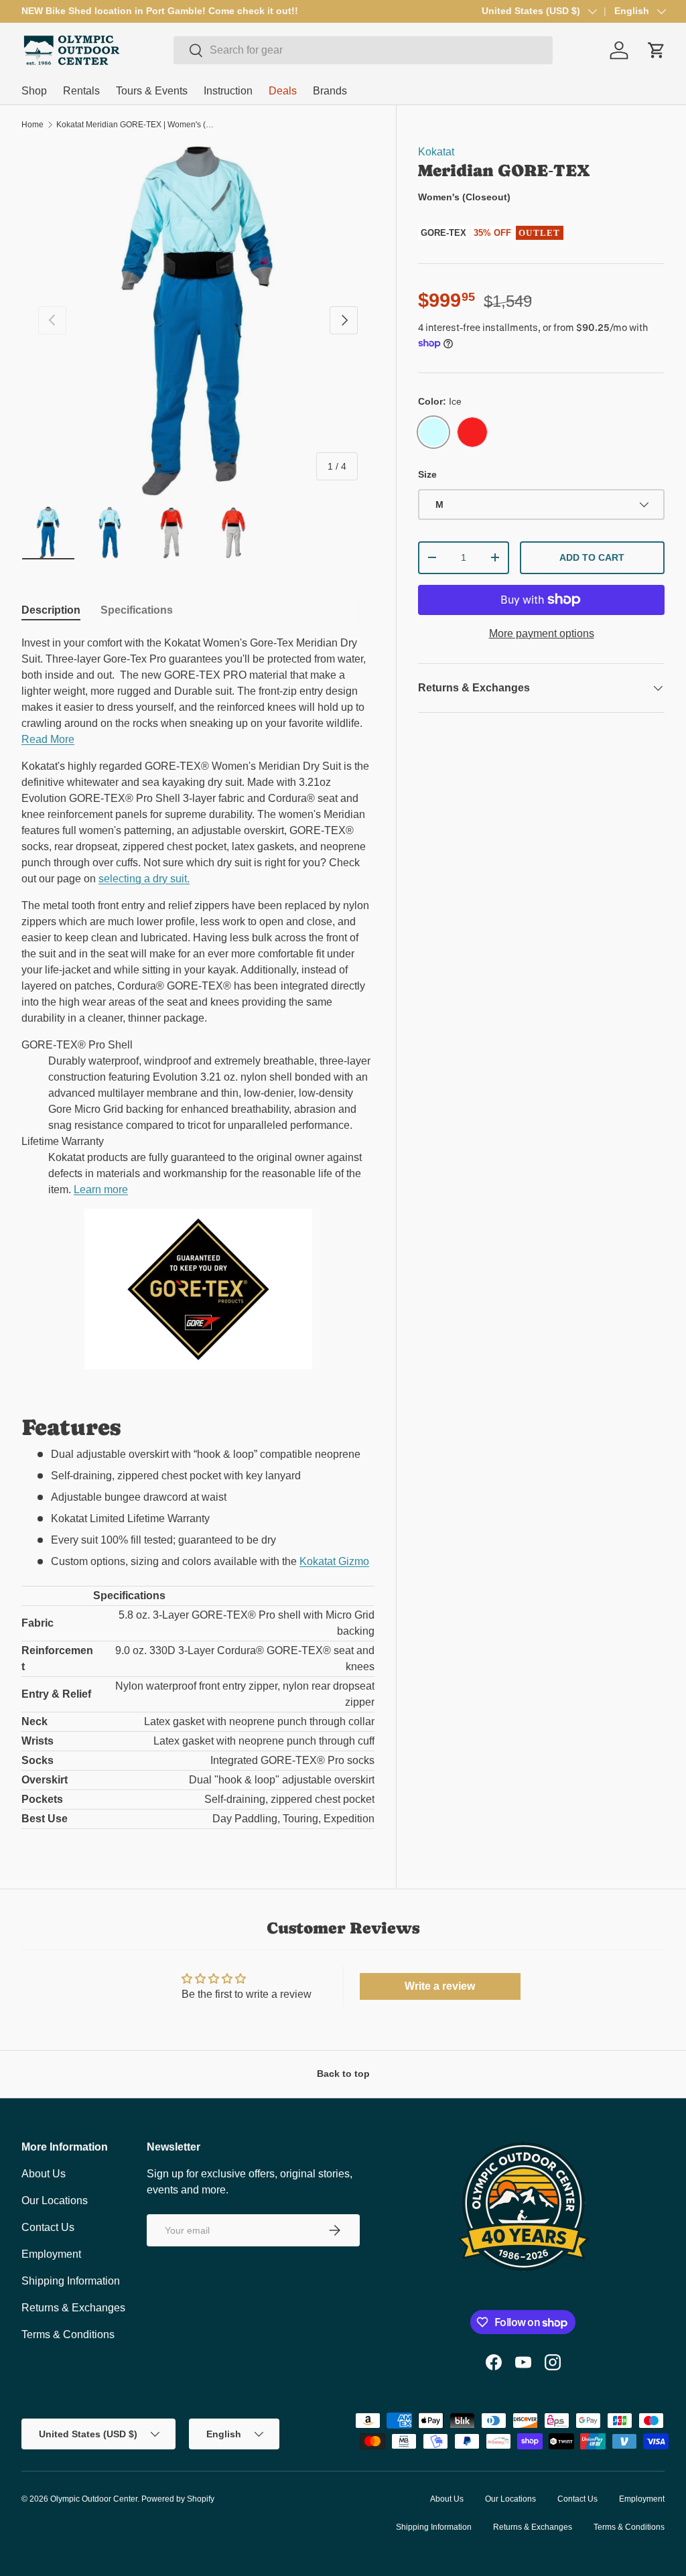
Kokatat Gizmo (334, 1561)
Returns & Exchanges (73, 2308)
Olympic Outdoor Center (94, 2499)
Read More (48, 739)
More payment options (542, 633)
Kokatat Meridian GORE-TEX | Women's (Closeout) (137, 125)
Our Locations (55, 2200)
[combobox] (363, 50)
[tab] (51, 610)
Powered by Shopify (178, 2499)
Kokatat (436, 152)
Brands (330, 91)
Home (32, 125)
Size (427, 474)
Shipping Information (71, 2281)
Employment (51, 2254)
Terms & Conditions (68, 2334)
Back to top (343, 2074)
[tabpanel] (198, 1232)
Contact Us (48, 2227)
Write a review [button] (440, 1986)
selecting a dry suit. (144, 879)
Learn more (101, 1190)
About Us (44, 2174)
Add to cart (592, 557)
